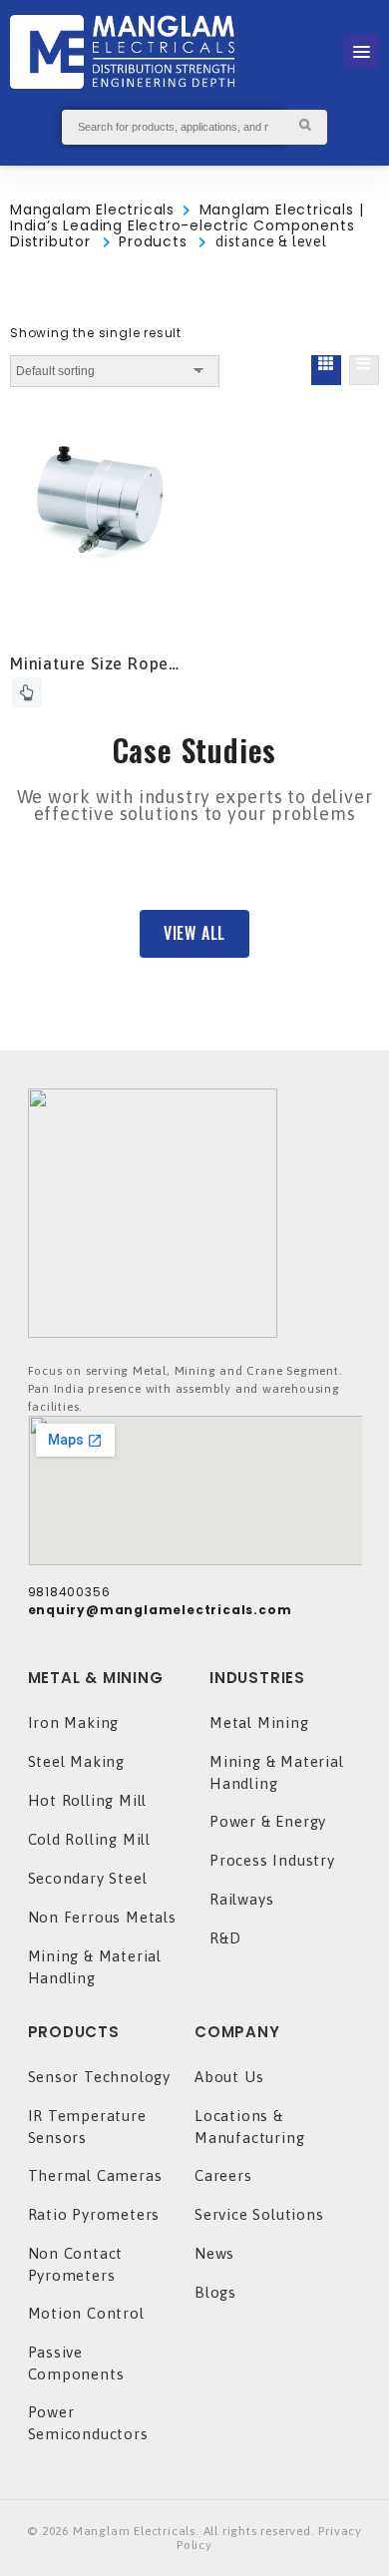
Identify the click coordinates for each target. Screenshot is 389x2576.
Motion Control (86, 2313)
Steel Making (77, 1761)
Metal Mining (259, 1722)
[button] (194, 934)
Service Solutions (259, 2214)
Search (305, 127)
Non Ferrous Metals (102, 1917)
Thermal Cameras (95, 2175)
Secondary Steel (88, 1878)
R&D (225, 1938)
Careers (223, 2175)
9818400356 (69, 1592)
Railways (241, 1899)
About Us (229, 2077)
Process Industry (272, 1860)
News (214, 2253)
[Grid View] (326, 370)
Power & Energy (268, 1821)
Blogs (215, 2292)
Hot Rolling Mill (88, 1800)
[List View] (364, 370)
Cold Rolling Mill (90, 1839)
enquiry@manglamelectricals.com (160, 1610)
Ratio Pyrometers (94, 2214)
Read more (27, 692)
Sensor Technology (100, 2077)
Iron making (74, 1722)
